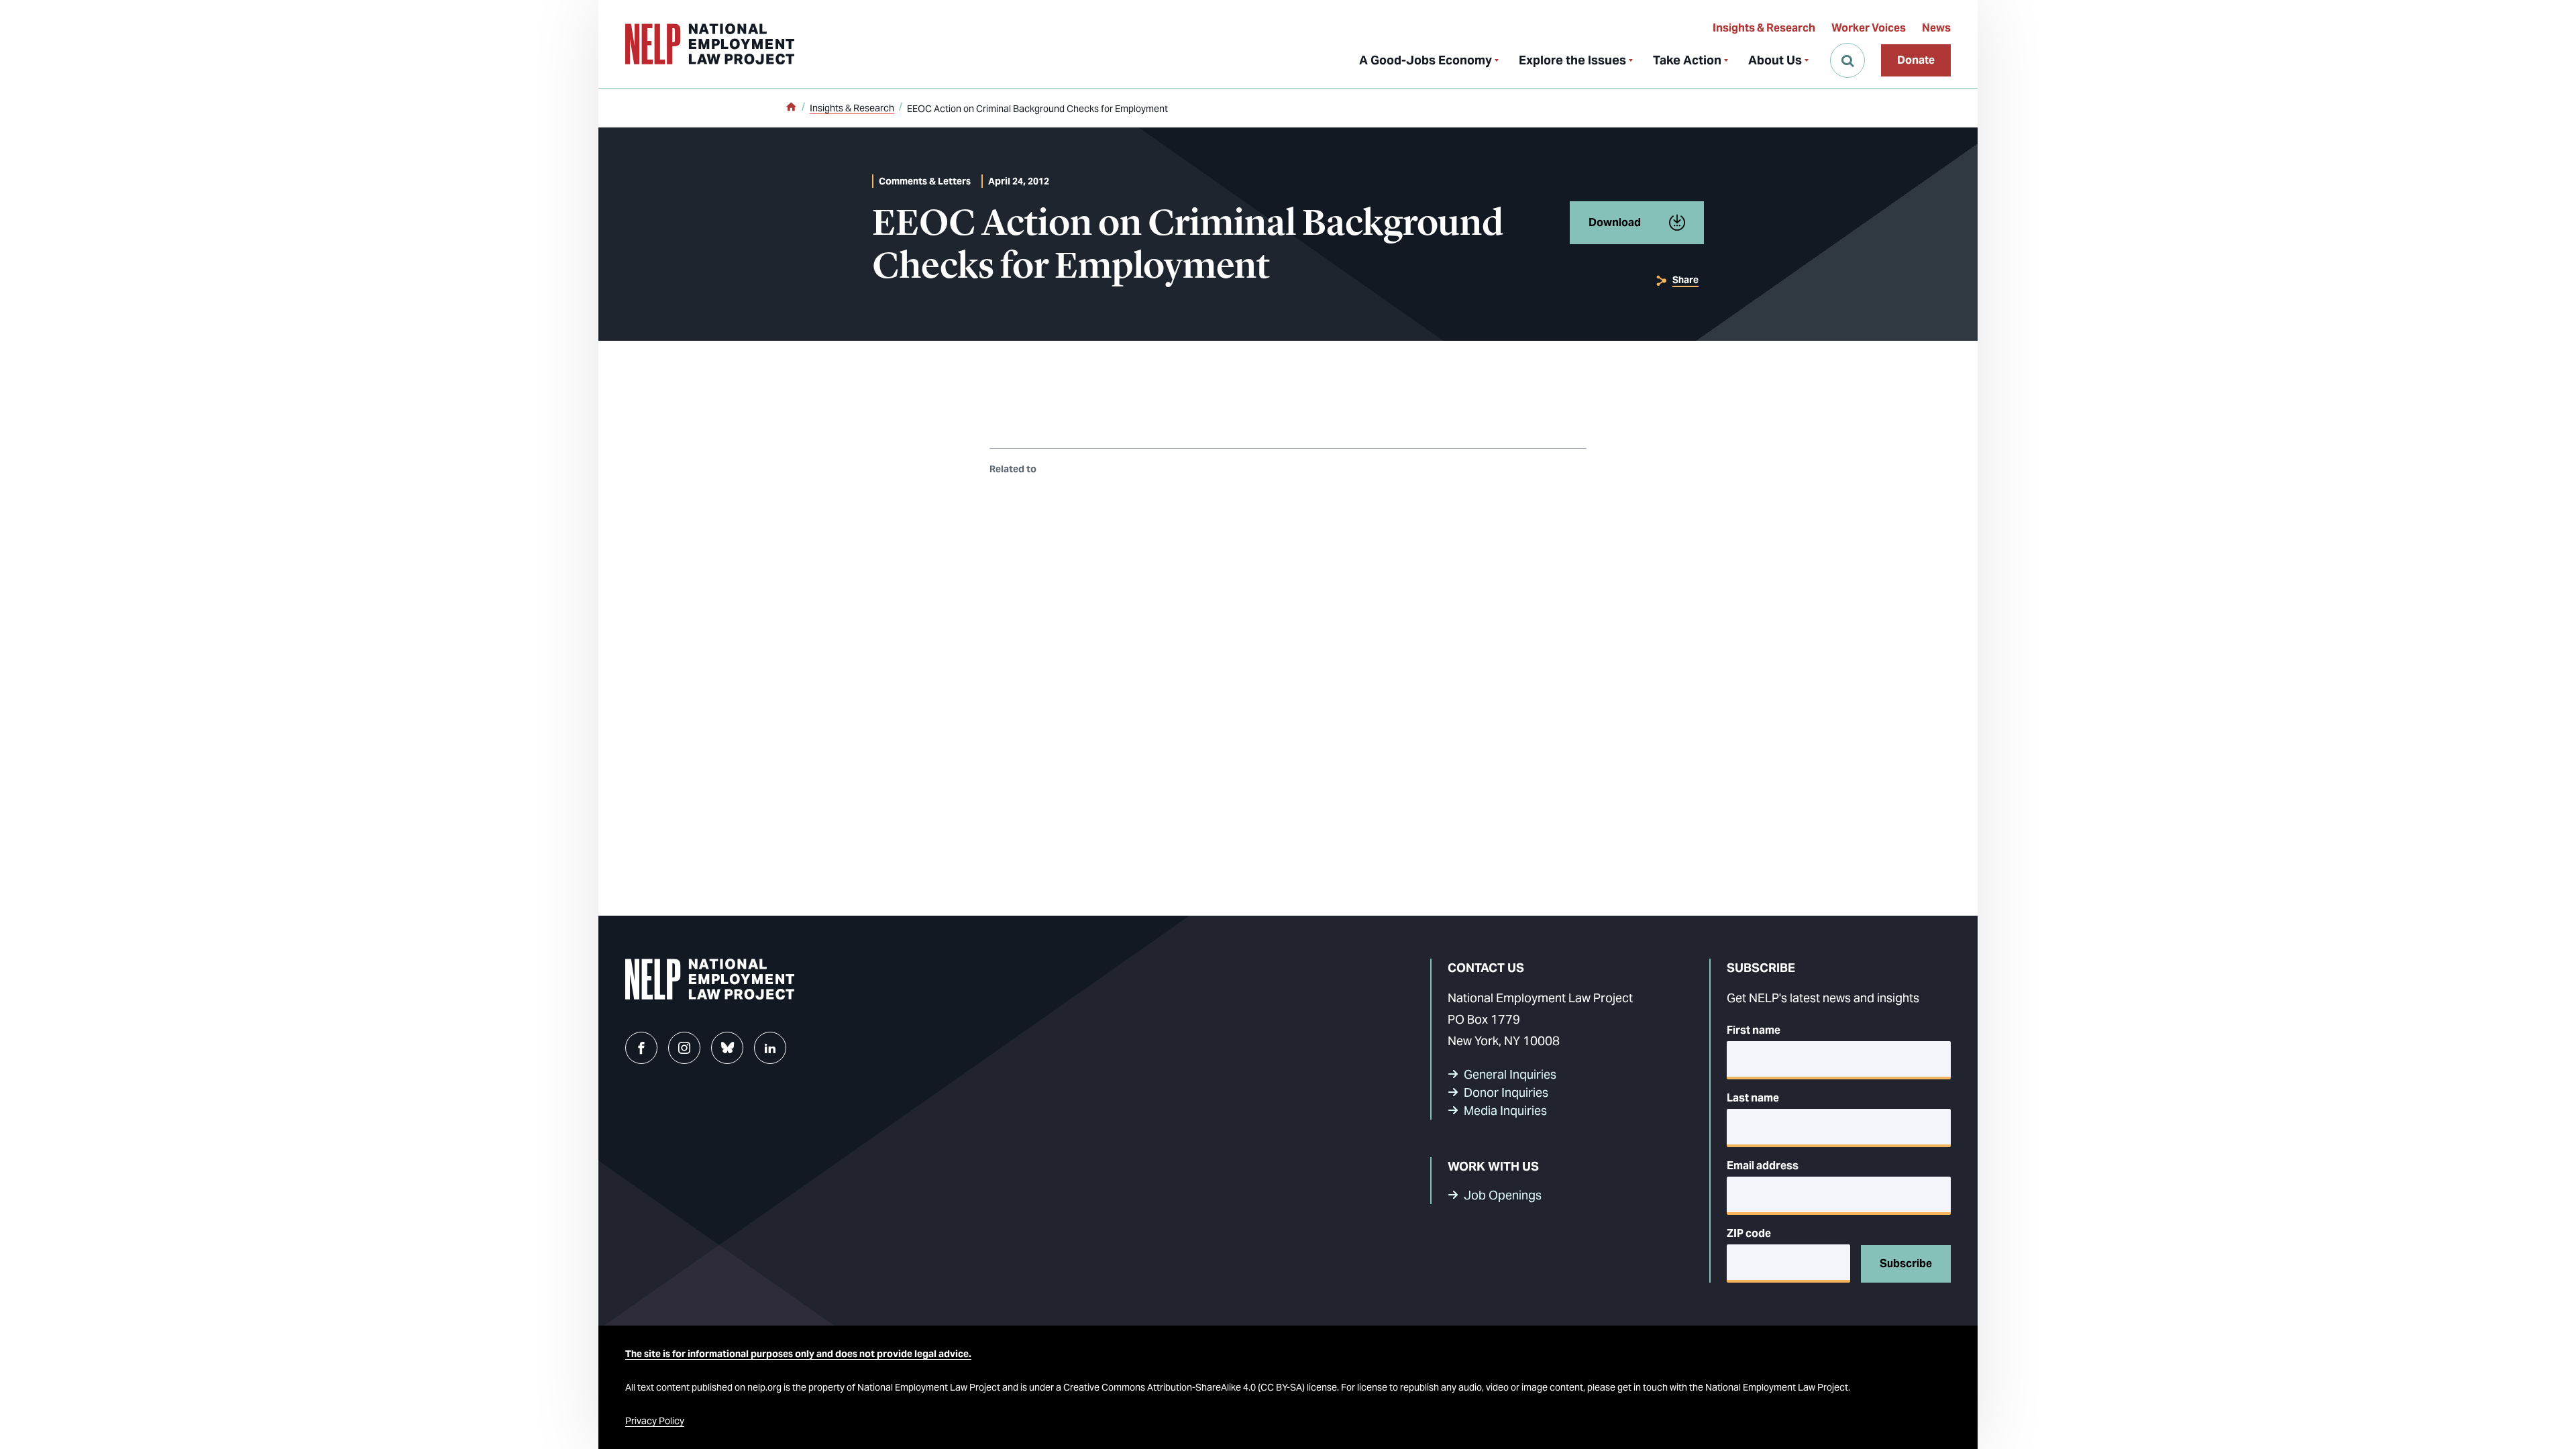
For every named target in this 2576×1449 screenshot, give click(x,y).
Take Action (1687, 60)
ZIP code (1749, 1233)
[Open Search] (1847, 60)
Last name (1753, 1098)
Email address (1763, 1166)
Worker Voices (1869, 28)
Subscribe (1906, 1264)
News (1936, 28)
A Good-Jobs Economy (1426, 60)
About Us (1775, 60)
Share (1685, 280)
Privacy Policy (655, 1421)
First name (1754, 1030)
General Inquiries (1510, 1074)
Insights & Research (1764, 28)
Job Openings (1503, 1195)
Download (1615, 222)
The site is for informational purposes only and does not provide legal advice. (798, 1354)
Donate (1916, 60)
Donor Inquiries (1506, 1092)
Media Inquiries (1505, 1111)
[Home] (791, 108)
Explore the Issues (1572, 60)
